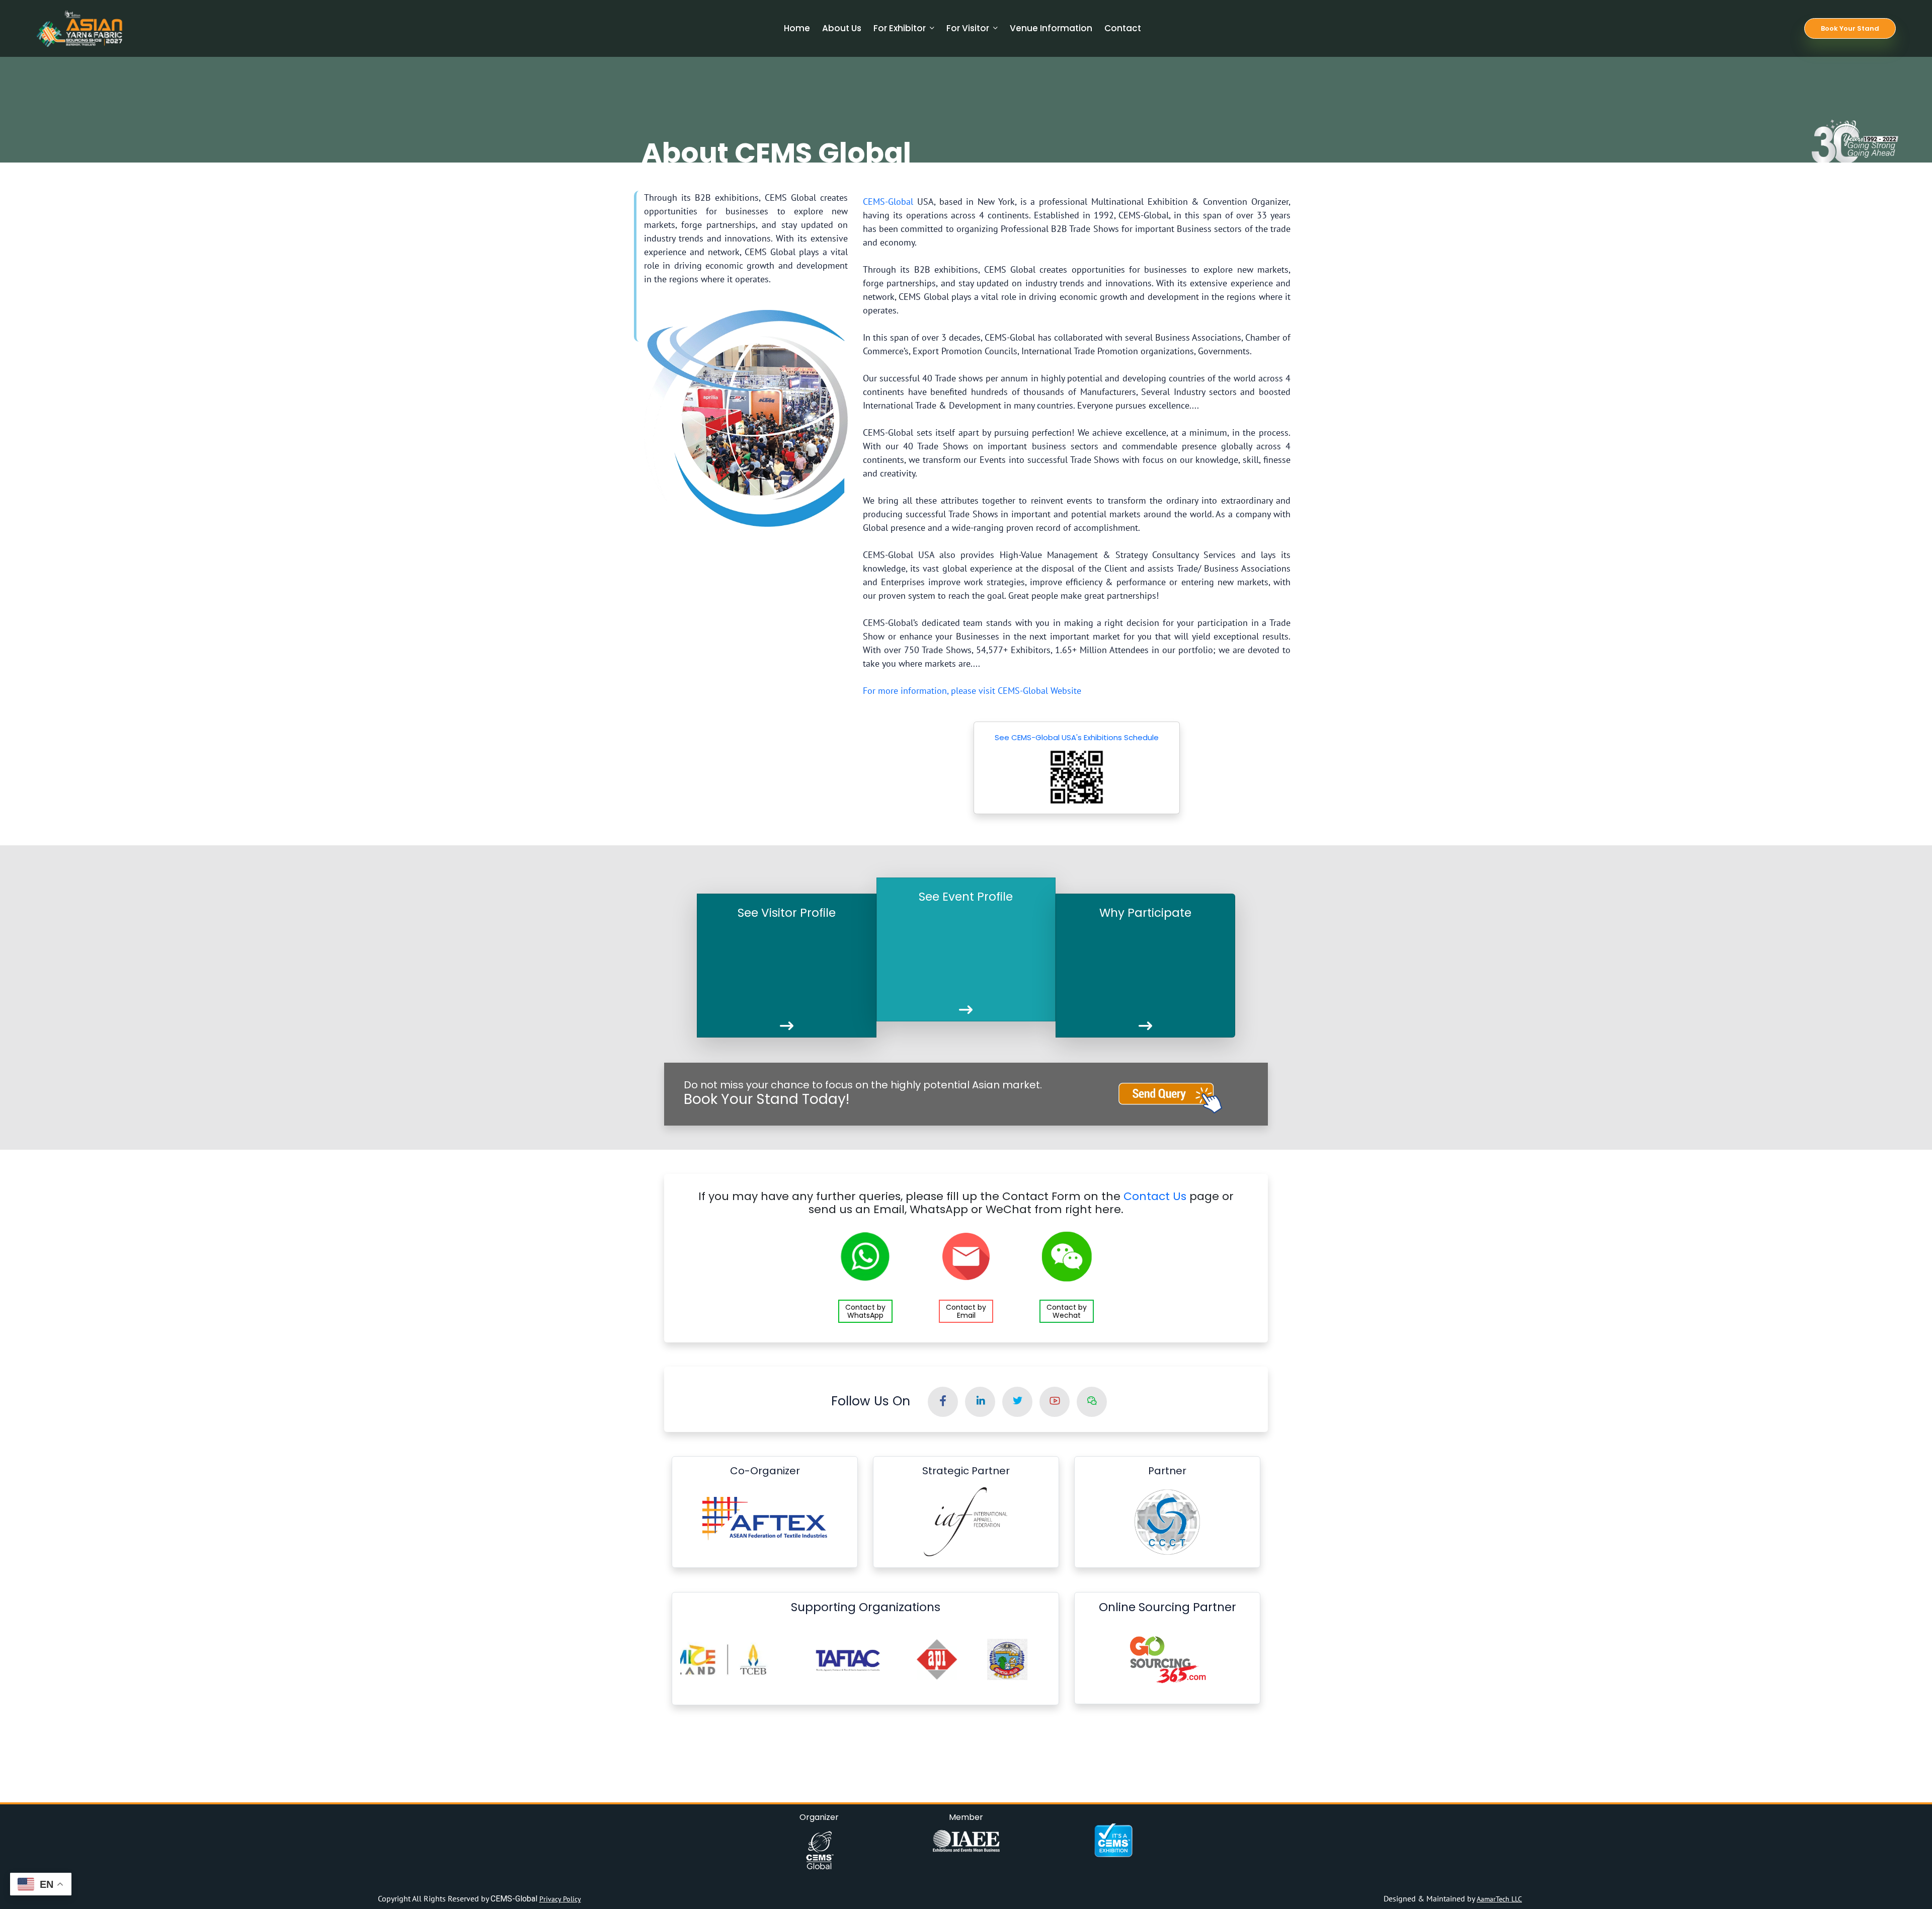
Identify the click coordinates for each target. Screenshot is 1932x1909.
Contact (1123, 28)
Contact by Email (966, 1311)
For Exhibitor (900, 28)
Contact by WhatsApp (865, 1311)
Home (797, 28)
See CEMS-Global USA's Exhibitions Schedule (1077, 737)
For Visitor (968, 28)
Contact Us (1155, 1196)
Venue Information (1051, 28)
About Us (842, 28)
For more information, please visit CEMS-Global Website (973, 691)
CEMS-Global (888, 202)
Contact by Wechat (1067, 1311)
